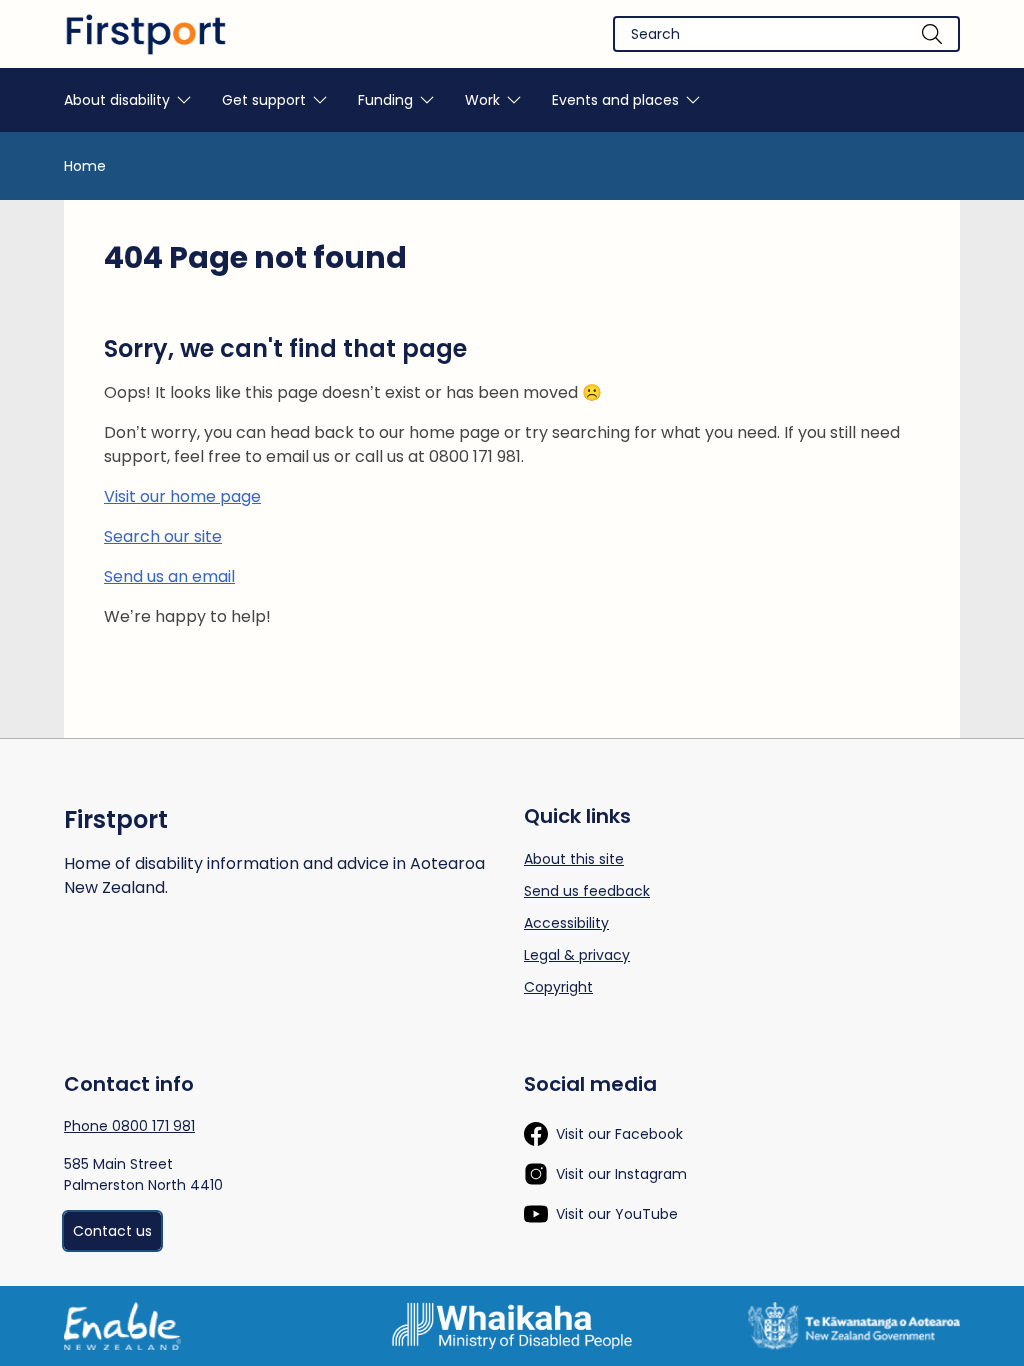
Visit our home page (182, 496)
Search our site (163, 536)
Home (85, 166)
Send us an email (169, 576)
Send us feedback (587, 891)
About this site (574, 859)
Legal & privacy (577, 955)
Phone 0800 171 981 (129, 1126)
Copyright (558, 987)
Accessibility (566, 923)
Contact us (112, 1231)
